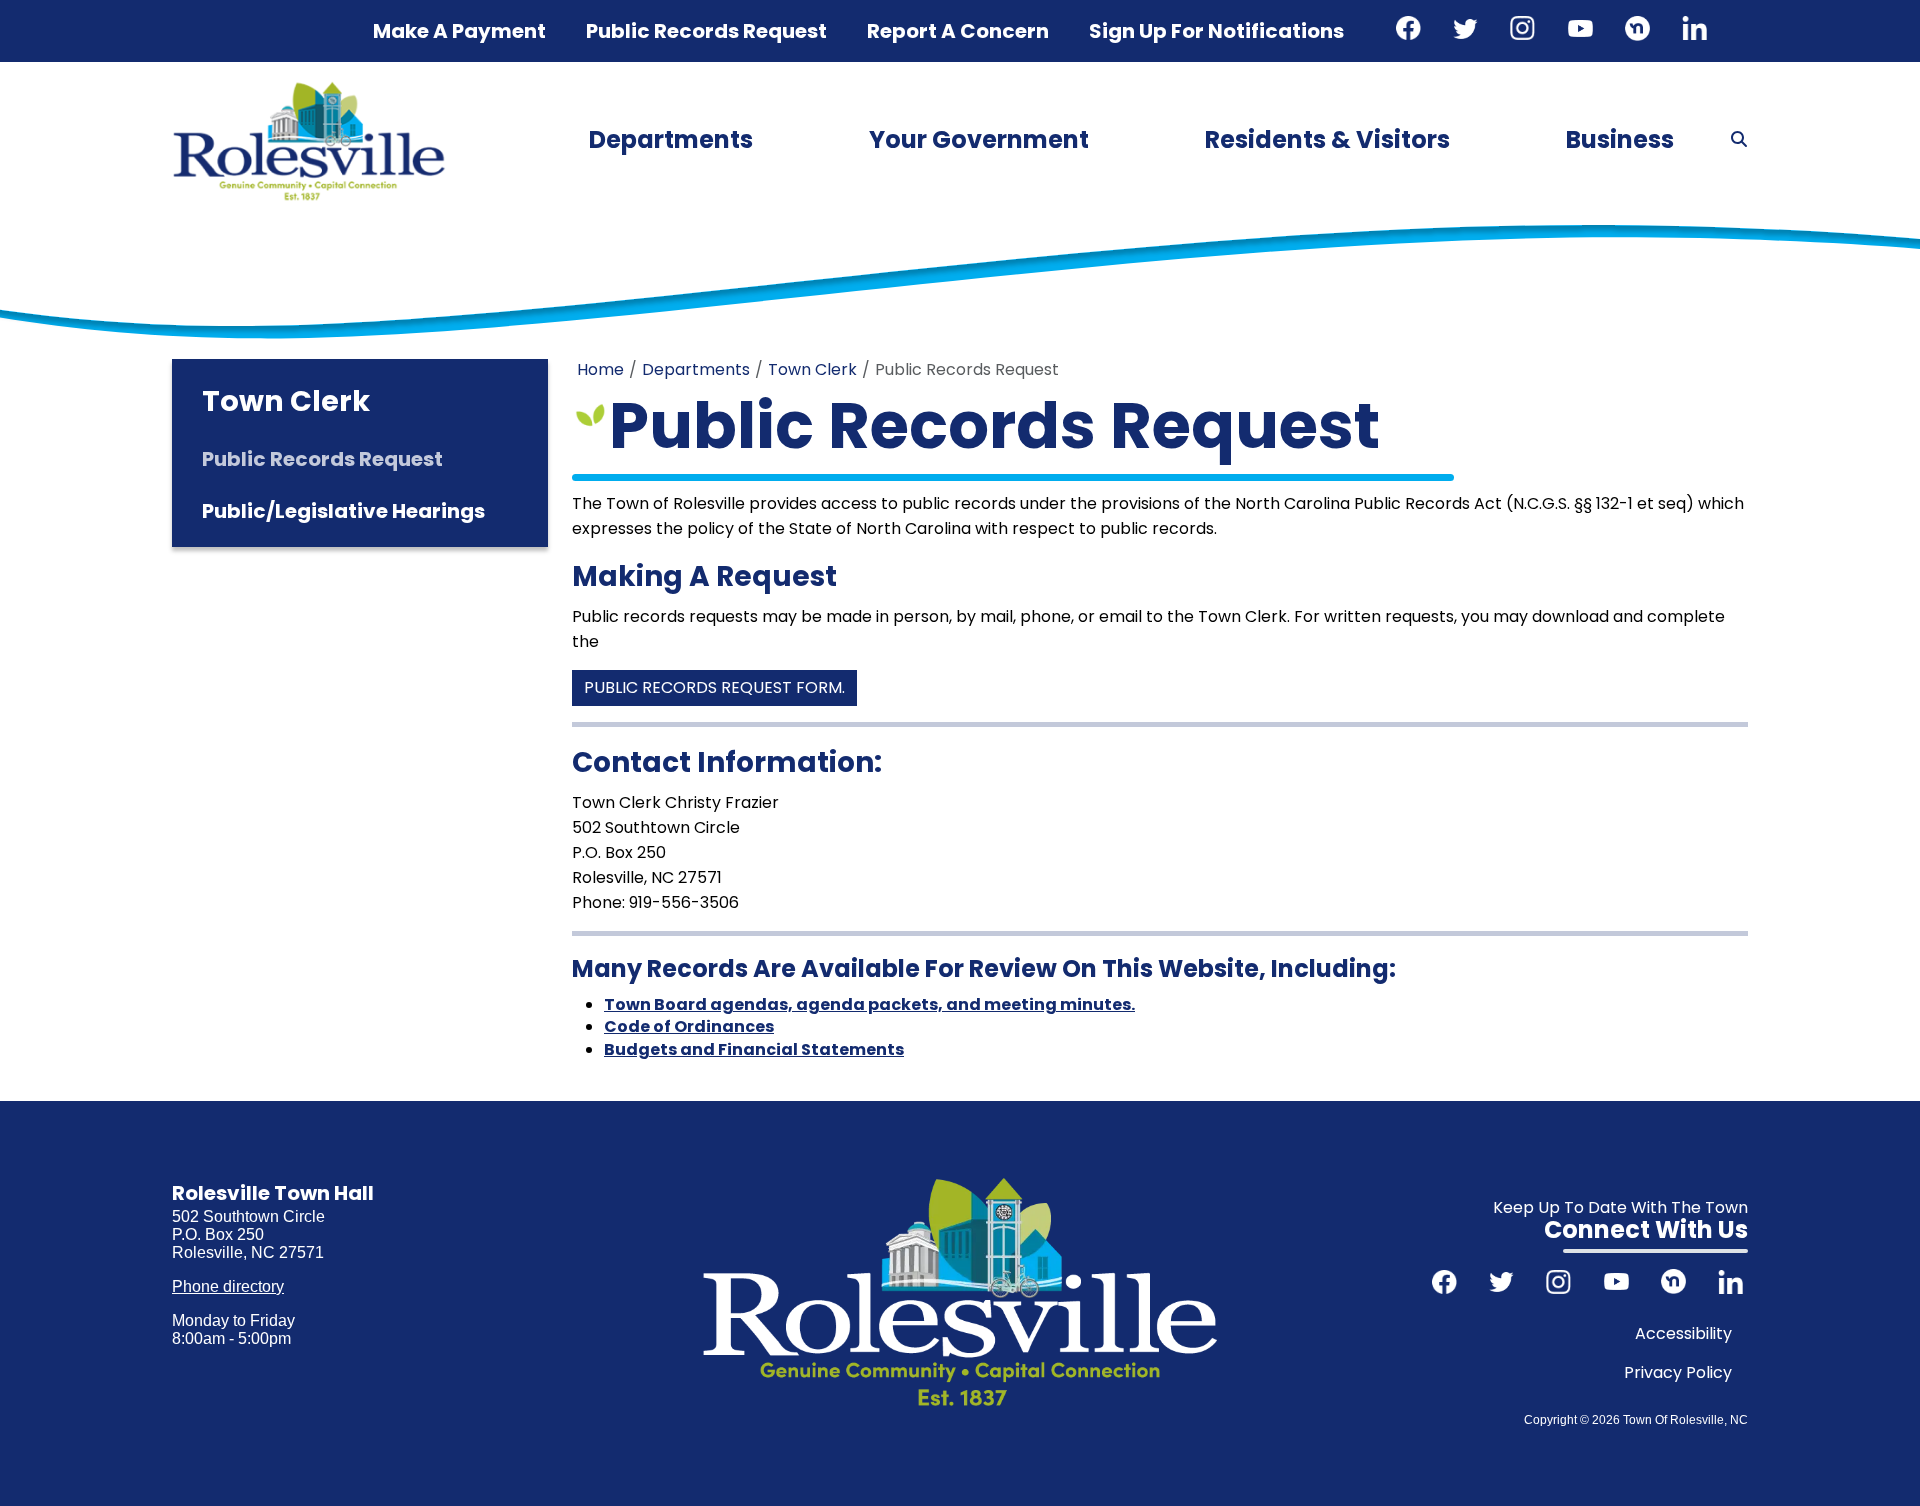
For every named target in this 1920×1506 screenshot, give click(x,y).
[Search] (1739, 140)
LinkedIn (1697, 31)
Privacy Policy (1678, 1372)
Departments (671, 139)
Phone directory (228, 1286)
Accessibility (1683, 1333)
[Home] (309, 88)
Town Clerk (812, 369)
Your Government (979, 139)
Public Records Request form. (714, 687)
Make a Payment (459, 31)
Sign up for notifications (1216, 31)
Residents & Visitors (1327, 139)
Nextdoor (1640, 31)
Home (600, 369)
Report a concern (958, 31)
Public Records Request (706, 31)
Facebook (1411, 31)
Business (1620, 139)
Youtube (1583, 31)
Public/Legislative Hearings (343, 511)
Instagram (1525, 31)
